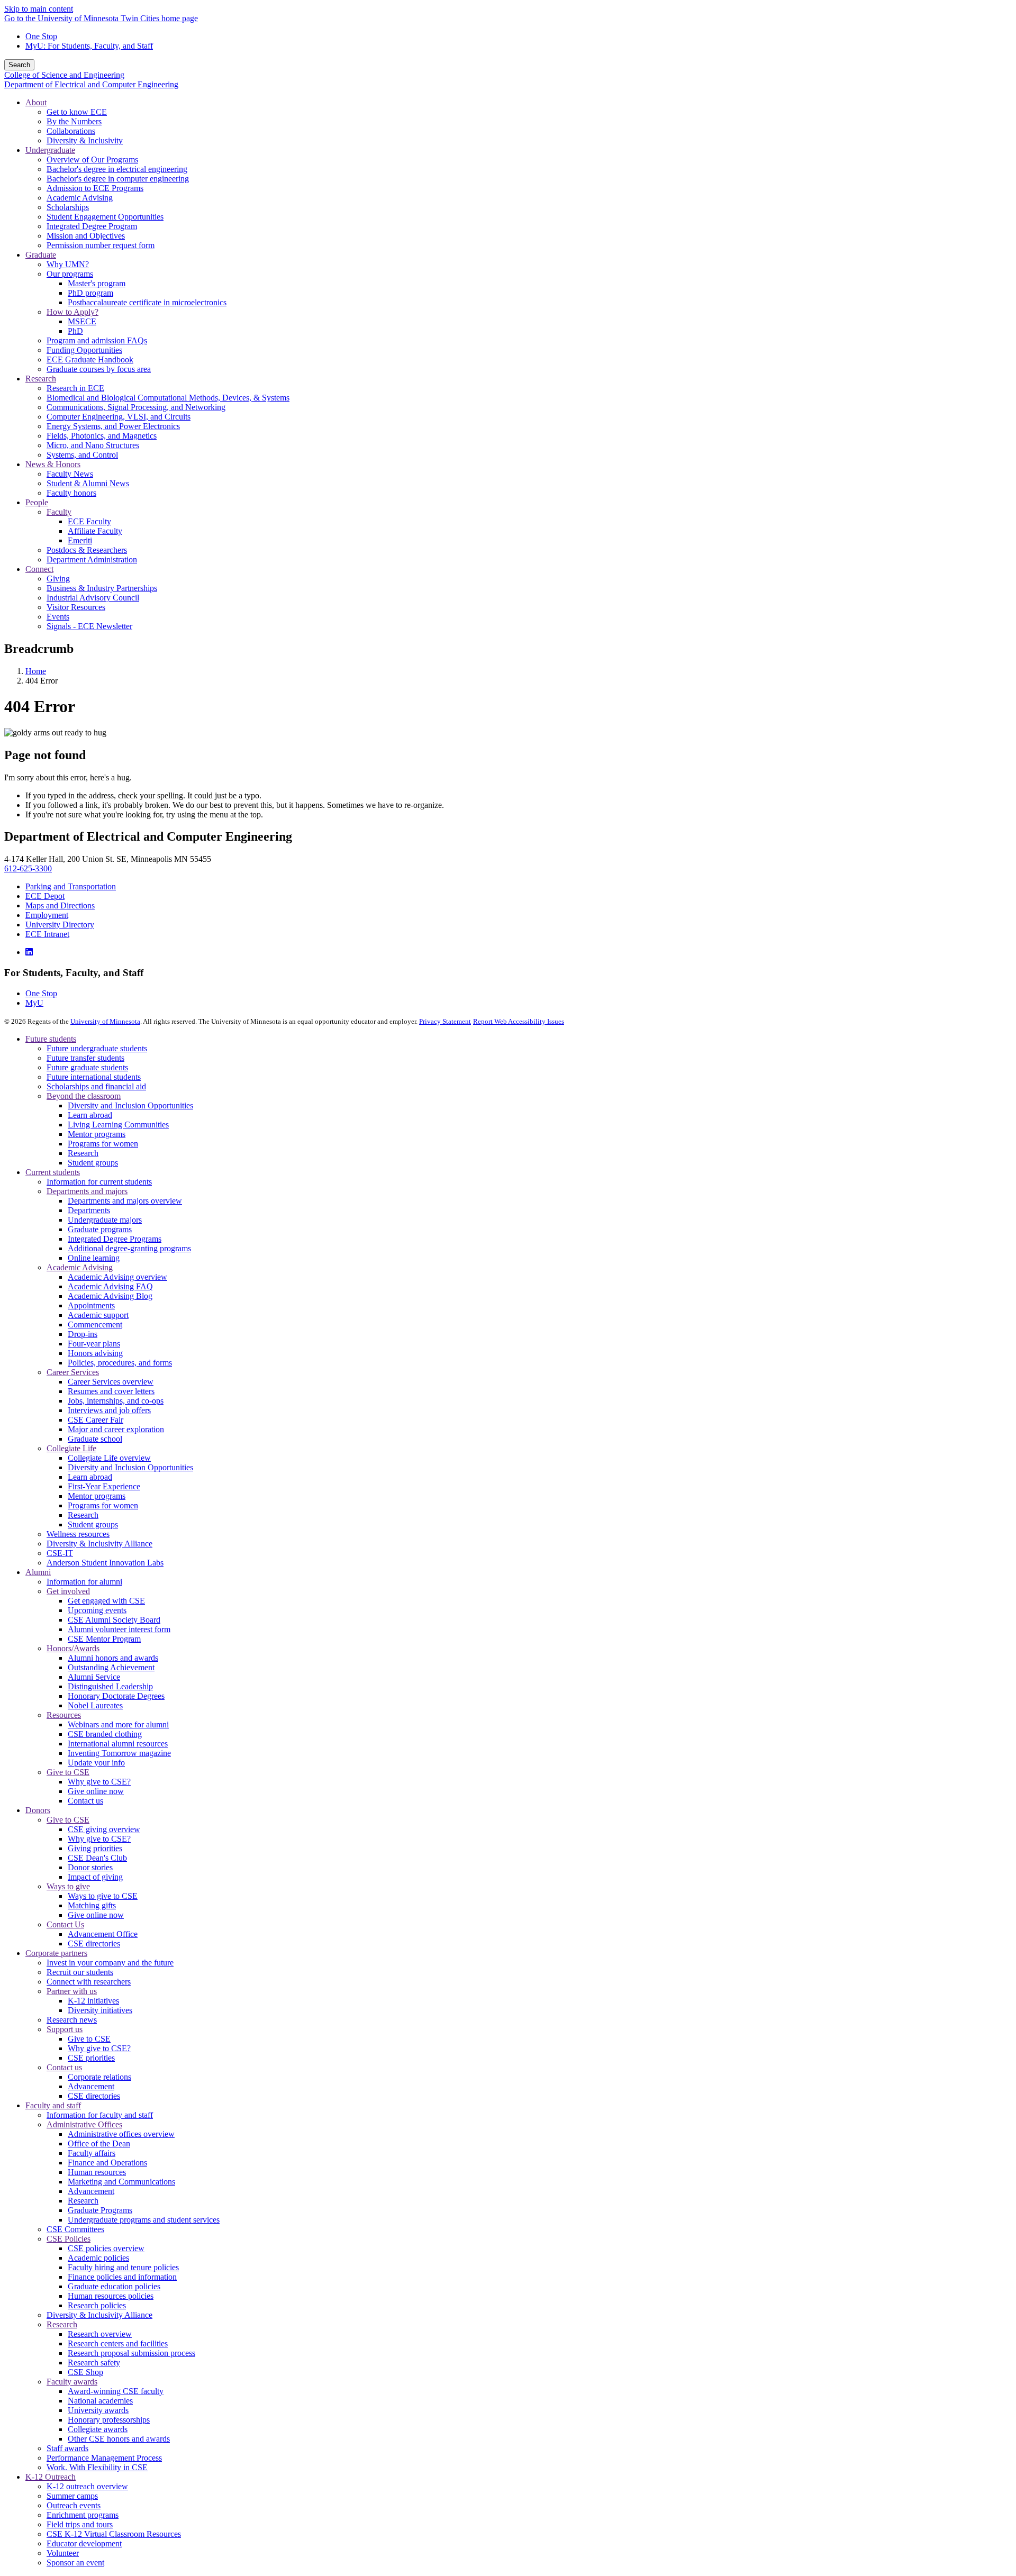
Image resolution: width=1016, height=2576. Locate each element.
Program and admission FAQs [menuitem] (97, 340)
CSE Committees (75, 2229)
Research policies (97, 2305)
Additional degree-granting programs (129, 1248)
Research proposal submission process (131, 2353)
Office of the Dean (99, 2143)
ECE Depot (45, 896)
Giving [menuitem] (58, 579)
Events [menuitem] (58, 617)
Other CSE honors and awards (119, 2439)
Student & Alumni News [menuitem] (88, 483)
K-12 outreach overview (87, 2486)
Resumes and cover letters (111, 1391)
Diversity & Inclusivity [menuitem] (85, 140)
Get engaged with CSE (106, 1601)
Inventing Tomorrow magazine (119, 1753)
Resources (64, 1715)
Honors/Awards (73, 1648)
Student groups (93, 1163)
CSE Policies (69, 2239)
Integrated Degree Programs (115, 1239)
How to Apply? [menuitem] (72, 312)
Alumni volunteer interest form (119, 1629)
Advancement (91, 2086)
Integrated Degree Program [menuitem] (92, 226)
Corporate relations (99, 2077)
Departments (89, 1210)
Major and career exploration (116, 1429)
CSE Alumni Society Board (114, 1620)
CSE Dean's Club (97, 1858)
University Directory (60, 925)
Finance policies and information (122, 2277)
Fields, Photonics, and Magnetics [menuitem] (102, 436)
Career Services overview (111, 1382)
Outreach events (74, 2505)
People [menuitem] (37, 502)
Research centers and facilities (118, 2343)
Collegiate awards (98, 2429)
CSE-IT (60, 1553)
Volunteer (63, 2553)
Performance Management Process (104, 2458)
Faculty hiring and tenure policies (123, 2267)
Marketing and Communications (121, 2182)
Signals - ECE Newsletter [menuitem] (89, 626)
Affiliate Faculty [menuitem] (95, 531)
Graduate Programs (100, 2210)
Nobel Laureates (95, 1705)
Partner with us (72, 1991)
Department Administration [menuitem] (92, 559)
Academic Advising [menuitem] (80, 198)
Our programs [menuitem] (70, 274)
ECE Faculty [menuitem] (89, 521)
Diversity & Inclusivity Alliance (99, 1544)
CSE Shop (85, 2372)
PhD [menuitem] (75, 331)
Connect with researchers (89, 1982)
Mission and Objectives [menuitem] (86, 236)
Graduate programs (100, 1229)
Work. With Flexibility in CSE (97, 2467)
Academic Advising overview (117, 1277)
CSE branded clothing (105, 1734)
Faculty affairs (92, 2153)
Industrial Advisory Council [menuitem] (93, 598)
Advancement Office (103, 1934)
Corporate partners (56, 1953)
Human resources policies (111, 2296)
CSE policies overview (106, 2248)
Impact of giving (95, 1877)
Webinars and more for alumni (118, 1724)
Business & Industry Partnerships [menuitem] (102, 588)
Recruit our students (80, 1972)
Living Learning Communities (118, 1125)
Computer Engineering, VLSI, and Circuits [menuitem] (119, 417)
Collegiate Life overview (109, 1458)
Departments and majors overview (125, 1201)
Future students (51, 1039)
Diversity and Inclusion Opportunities (130, 1105)
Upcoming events (97, 1610)
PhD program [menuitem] (90, 293)
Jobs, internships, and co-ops (116, 1401)
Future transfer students (85, 1058)
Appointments (91, 1305)
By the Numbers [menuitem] (74, 121)
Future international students (94, 1077)
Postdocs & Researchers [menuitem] (87, 550)
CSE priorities (91, 2058)
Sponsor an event (75, 2563)
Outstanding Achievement (111, 1667)
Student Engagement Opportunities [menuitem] (105, 217)
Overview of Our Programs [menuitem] (92, 160)
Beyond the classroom (84, 1096)
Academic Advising (80, 1267)
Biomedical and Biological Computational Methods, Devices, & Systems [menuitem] (168, 398)
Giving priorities (95, 1848)
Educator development (84, 2543)
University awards (98, 2410)
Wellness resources (78, 1534)
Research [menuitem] (41, 379)
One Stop (41, 36)
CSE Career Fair (96, 1420)
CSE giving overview (104, 1829)
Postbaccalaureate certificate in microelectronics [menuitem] (147, 302)
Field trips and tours (80, 2524)
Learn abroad (90, 1115)
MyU (34, 1003)
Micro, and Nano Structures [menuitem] (93, 445)
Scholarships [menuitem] (68, 207)
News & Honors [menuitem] (53, 464)
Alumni (38, 1572)
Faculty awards (72, 2382)
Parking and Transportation (71, 886)
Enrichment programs (83, 2515)
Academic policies (98, 2258)
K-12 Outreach (51, 2477)
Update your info (96, 1763)
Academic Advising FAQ (110, 1286)
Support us (65, 2029)
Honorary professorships (109, 2420)
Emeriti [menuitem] (80, 540)
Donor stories (90, 1867)
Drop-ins (83, 1334)
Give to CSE (68, 1772)
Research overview (100, 2334)
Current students (53, 1172)
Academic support (98, 1315)
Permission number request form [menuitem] (101, 245)
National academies (100, 2401)
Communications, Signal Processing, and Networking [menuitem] (136, 407)
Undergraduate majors (105, 1220)
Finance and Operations (107, 2163)
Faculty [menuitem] (59, 512)
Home (36, 671)
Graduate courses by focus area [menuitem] (99, 369)
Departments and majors (87, 1191)
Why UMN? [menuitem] (68, 264)
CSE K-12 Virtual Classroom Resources (114, 2534)
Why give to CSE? (99, 1782)
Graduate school (95, 1439)
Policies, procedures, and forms (120, 1363)
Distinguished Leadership (110, 1686)
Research (83, 1153)
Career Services (73, 1372)
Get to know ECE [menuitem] (77, 112)
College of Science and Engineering (64, 75)
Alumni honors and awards (113, 1658)
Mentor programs (97, 1134)
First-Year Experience (104, 1486)
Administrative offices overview (121, 2134)
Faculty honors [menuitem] (71, 493)
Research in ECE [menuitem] (75, 388)
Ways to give (68, 1886)
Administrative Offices (84, 2124)
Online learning (94, 1258)
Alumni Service (94, 1677)
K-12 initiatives (93, 2001)
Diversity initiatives (100, 2010)
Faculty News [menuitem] (70, 474)
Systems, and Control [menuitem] (82, 455)
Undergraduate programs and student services (144, 2220)
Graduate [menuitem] (41, 255)
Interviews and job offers (109, 1410)
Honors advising (95, 1353)
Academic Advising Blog (110, 1296)
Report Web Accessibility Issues (519, 1021)
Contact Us (65, 1924)
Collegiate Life (71, 1448)
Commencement (95, 1325)
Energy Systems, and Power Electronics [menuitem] (113, 426)
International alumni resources (118, 1744)
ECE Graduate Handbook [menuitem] (90, 359)
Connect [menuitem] (39, 569)
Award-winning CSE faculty (116, 2391)
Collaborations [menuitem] (71, 131)
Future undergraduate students (97, 1048)
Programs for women (103, 1144)
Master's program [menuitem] (97, 283)
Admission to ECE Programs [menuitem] (95, 188)
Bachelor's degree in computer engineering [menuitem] (118, 179)
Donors (38, 1810)
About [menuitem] (36, 102)
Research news (72, 2020)
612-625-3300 (28, 868)
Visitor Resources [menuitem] (76, 607)
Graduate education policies (114, 2286)
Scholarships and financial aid (96, 1086)
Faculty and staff (53, 2105)
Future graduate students (87, 1067)
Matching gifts (92, 1905)
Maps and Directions (60, 905)
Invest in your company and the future (110, 1963)
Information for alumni (84, 1582)
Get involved (68, 1591)
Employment (47, 915)
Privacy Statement (445, 1021)
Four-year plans (94, 1344)
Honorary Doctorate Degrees (116, 1696)
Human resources (97, 2172)
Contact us (85, 1801)
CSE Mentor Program (104, 1639)
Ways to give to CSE (103, 1896)
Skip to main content (39, 9)
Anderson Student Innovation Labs (105, 1563)
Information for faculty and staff (100, 2115)
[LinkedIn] (29, 952)
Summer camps (72, 2496)
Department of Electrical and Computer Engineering (91, 84)
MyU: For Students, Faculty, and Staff (89, 46)
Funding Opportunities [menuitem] (84, 350)
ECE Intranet (47, 934)
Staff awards (67, 2448)
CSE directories (94, 1944)
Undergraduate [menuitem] (50, 150)
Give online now (96, 1791)
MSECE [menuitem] (82, 321)
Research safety (94, 2363)
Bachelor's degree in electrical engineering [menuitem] (117, 169)
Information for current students (99, 1182)
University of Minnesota (105, 1021)
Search (19, 65)
